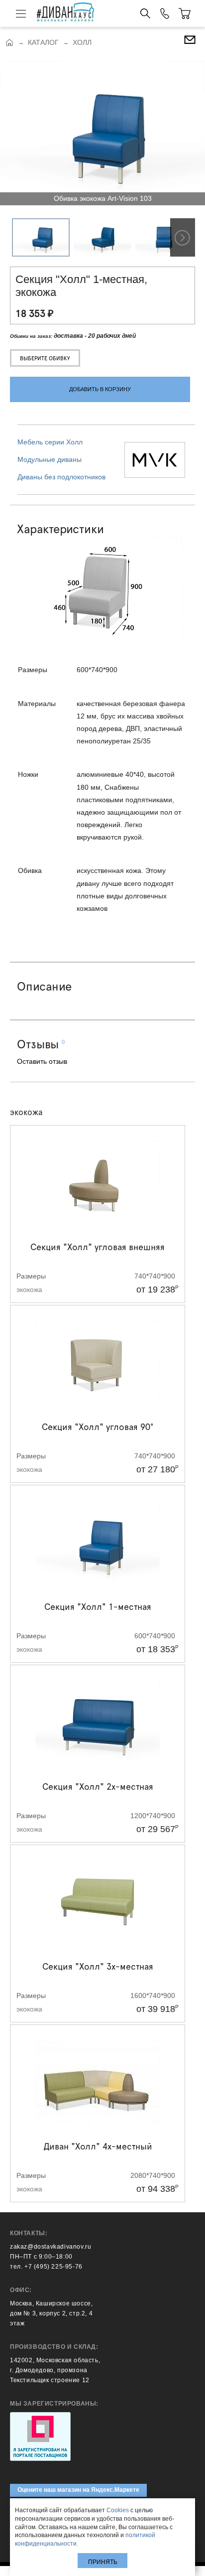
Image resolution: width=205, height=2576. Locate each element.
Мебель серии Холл (50, 442)
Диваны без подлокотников (61, 477)
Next (183, 237)
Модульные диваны (50, 459)
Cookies (118, 2510)
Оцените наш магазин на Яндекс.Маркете (78, 2490)
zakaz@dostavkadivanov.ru (51, 2247)
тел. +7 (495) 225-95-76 (46, 2267)
